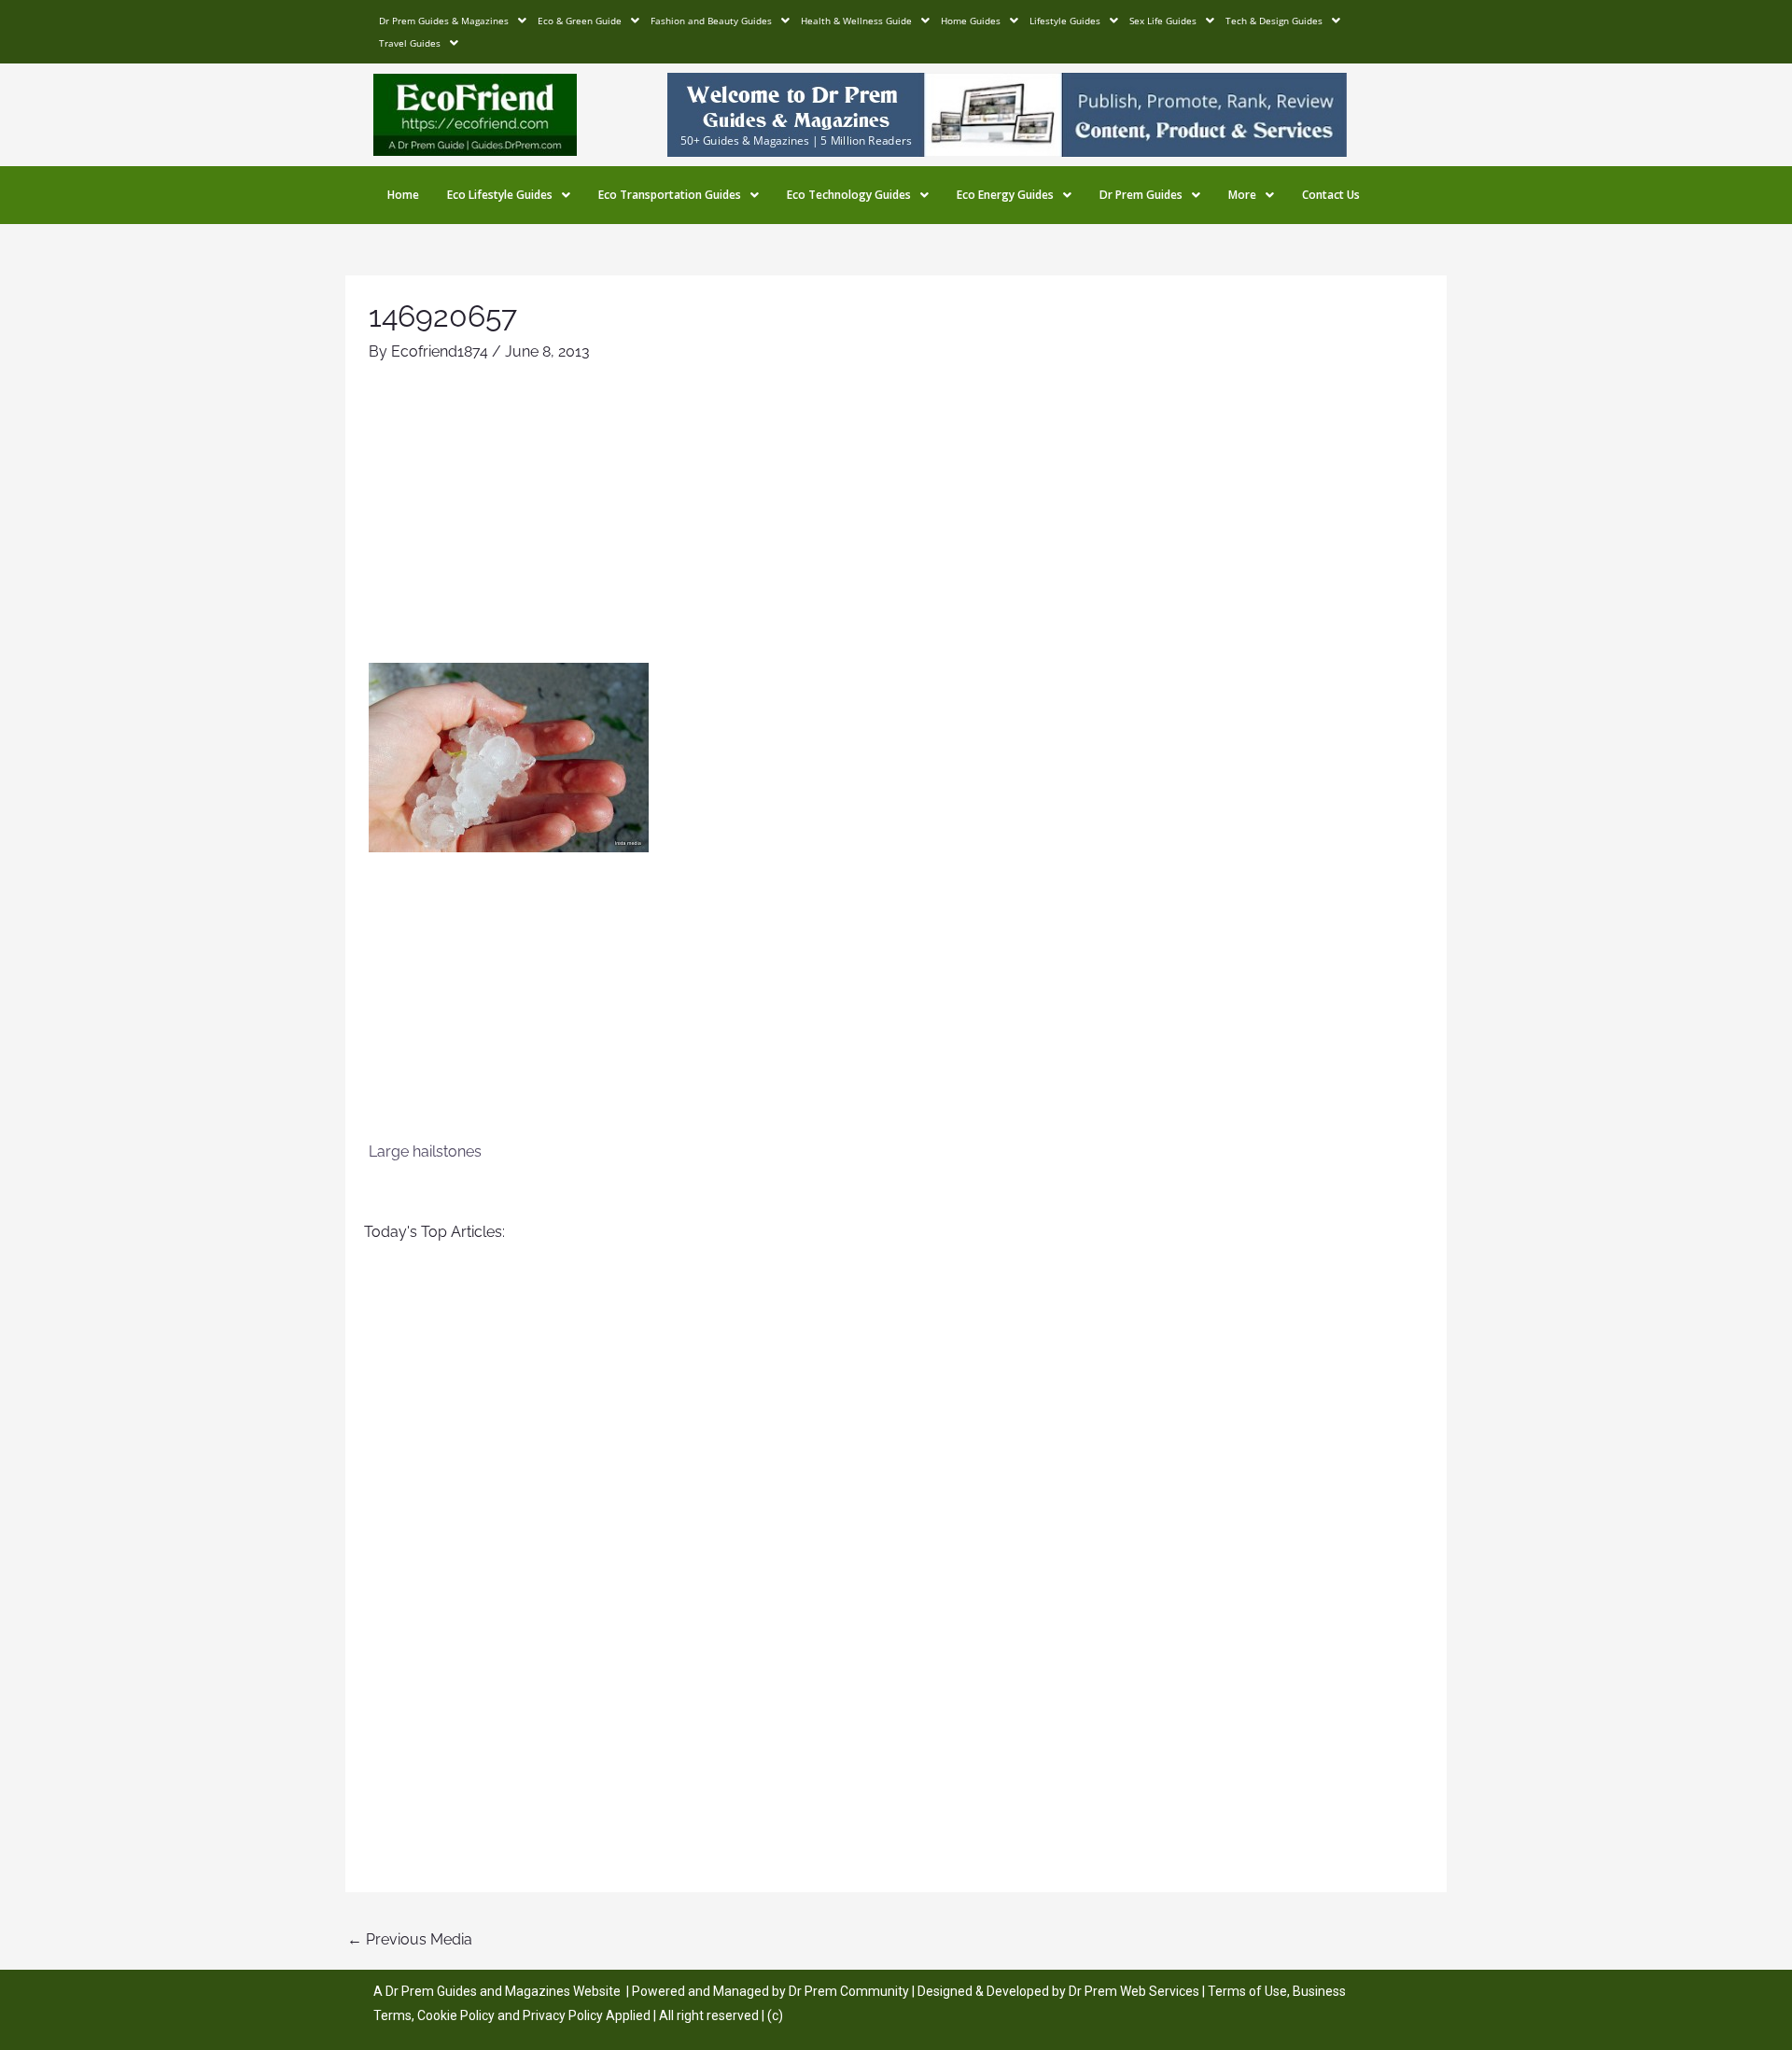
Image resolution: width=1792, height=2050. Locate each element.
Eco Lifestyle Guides (500, 195)
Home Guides (971, 21)
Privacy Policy (563, 2015)
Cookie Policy (457, 2015)
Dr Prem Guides (1141, 195)
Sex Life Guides (1163, 21)
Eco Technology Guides (849, 195)
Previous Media (410, 1939)
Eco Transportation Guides (670, 195)
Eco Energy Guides (1005, 195)
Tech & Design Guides (1274, 21)
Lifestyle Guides (1065, 21)
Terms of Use (1247, 1991)
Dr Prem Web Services (1134, 1991)
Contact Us (1331, 195)
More (1242, 195)
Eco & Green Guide (580, 21)
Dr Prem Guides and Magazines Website (503, 1991)
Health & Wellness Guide (856, 21)
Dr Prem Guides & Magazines (444, 21)
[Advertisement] (896, 523)
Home (403, 195)
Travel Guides (410, 43)
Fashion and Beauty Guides (711, 21)
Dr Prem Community (849, 1991)
